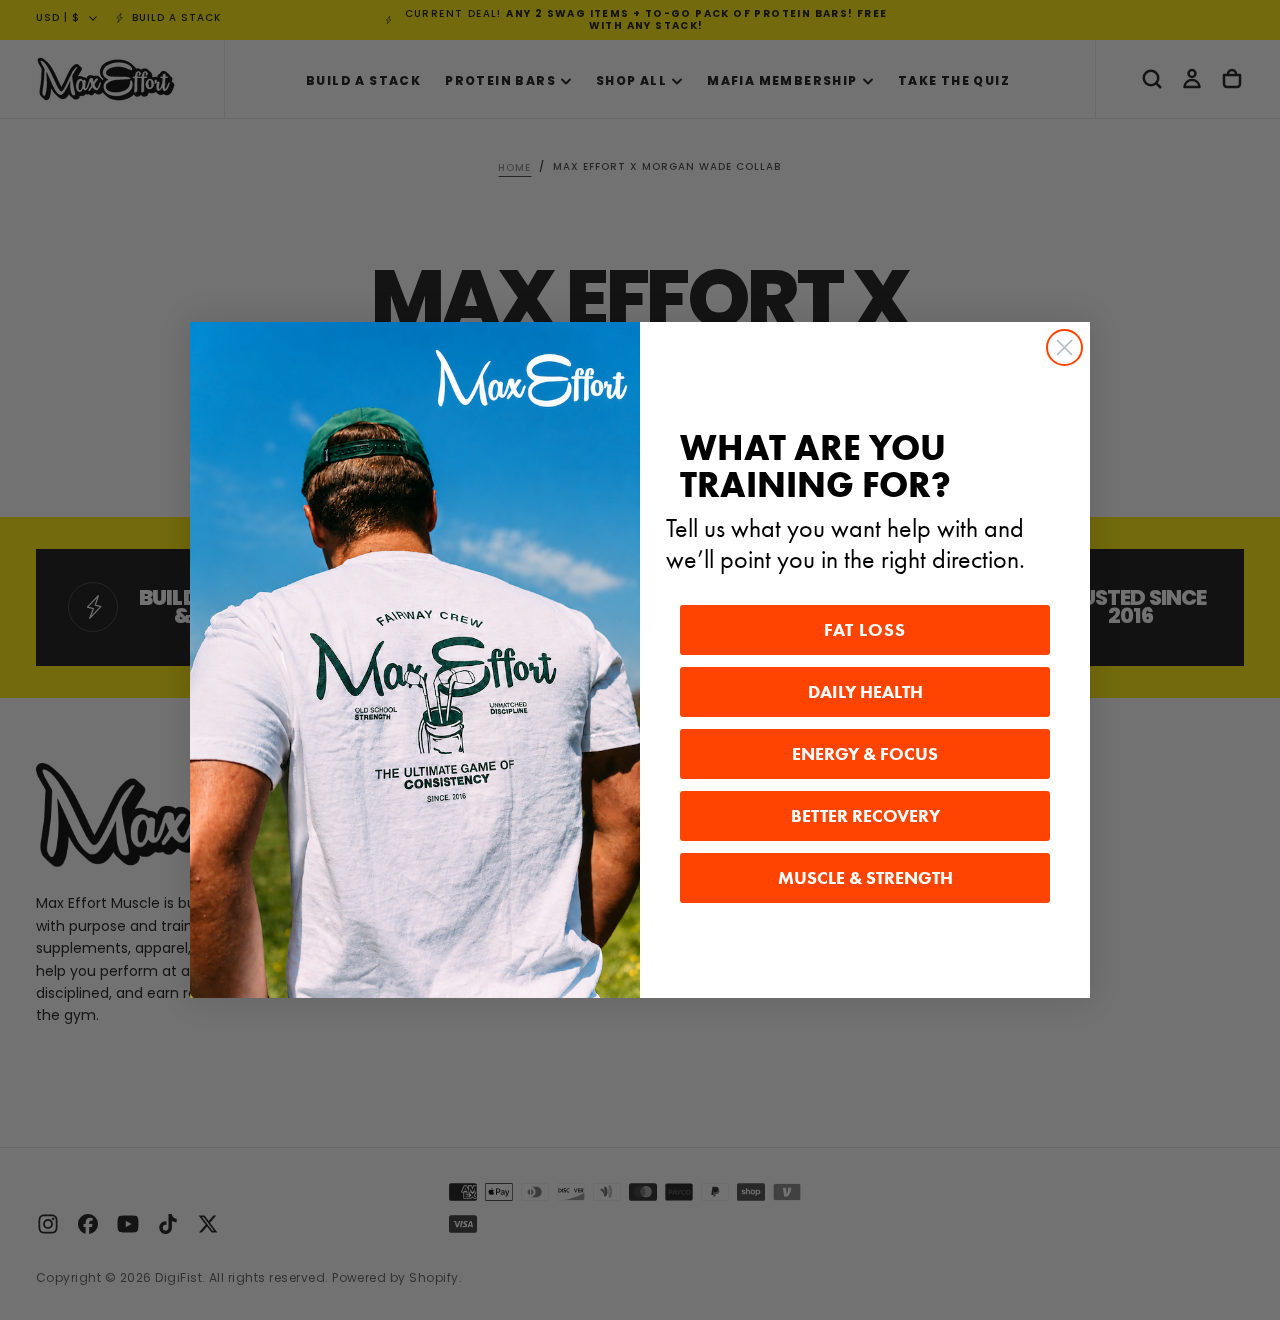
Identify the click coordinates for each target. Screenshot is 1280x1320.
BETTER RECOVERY (865, 816)
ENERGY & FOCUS (865, 754)
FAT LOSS (865, 630)
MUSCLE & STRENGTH (865, 878)
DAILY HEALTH (865, 692)
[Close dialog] (1064, 347)
